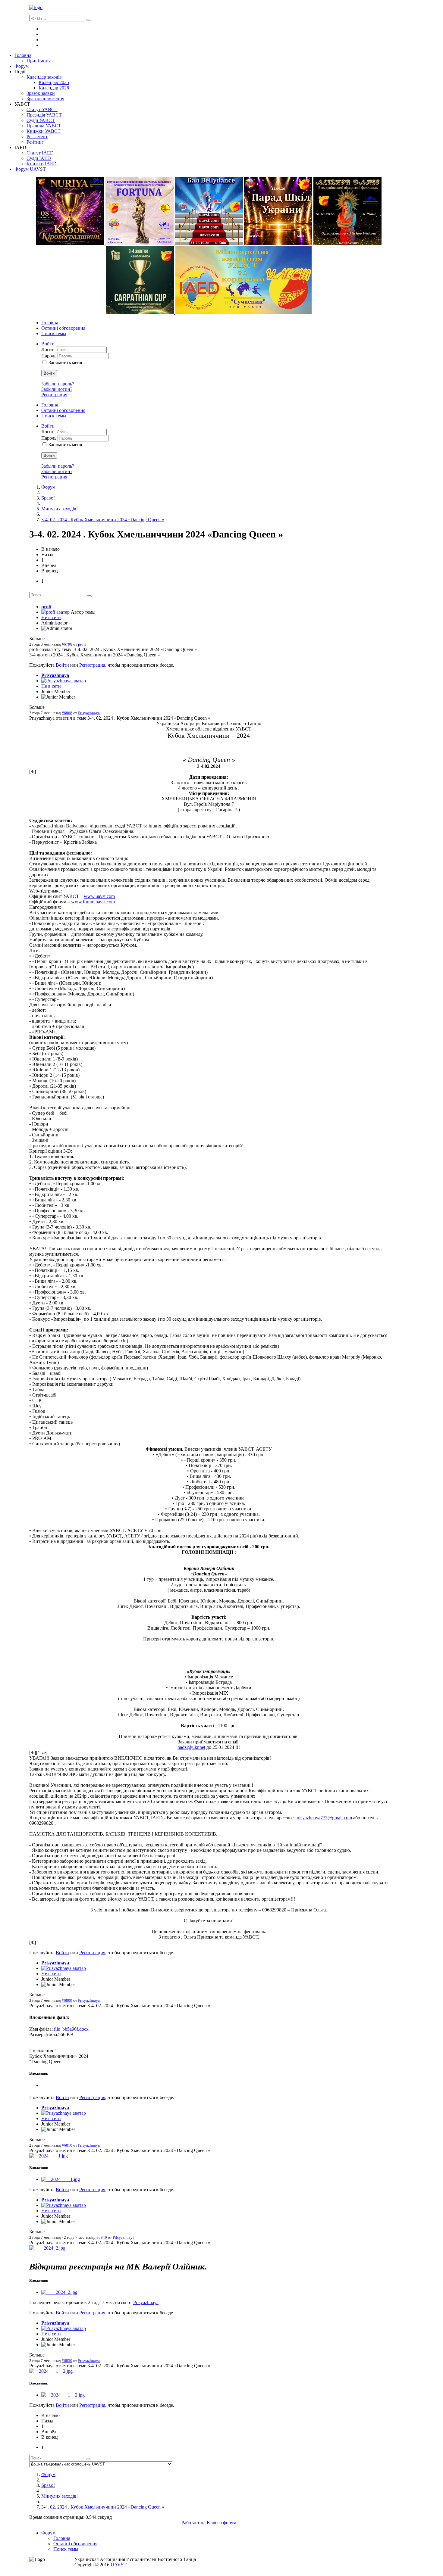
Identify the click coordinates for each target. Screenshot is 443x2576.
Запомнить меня (65, 362)
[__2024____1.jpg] (49, 2156)
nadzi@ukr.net (191, 1747)
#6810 (67, 2145)
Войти (49, 373)
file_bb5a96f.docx (71, 2029)
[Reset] (89, 20)
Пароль (49, 356)
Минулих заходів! (60, 509)
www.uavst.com (99, 896)
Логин (49, 349)
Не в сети (51, 617)
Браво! (48, 498)
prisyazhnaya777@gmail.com (324, 1818)
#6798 (67, 644)
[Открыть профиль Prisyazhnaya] (64, 681)
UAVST (119, 2565)
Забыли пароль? (58, 384)
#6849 (102, 2237)
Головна (50, 323)
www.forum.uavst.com (93, 902)
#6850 (67, 2361)
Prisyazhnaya (55, 675)
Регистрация (54, 395)
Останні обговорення (63, 328)
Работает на (193, 2523)
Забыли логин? (57, 389)
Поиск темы (54, 333)
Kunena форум (222, 2523)
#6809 (67, 2000)
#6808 (67, 713)
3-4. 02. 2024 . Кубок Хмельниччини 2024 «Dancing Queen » (103, 520)
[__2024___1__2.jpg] (51, 2371)
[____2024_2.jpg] (47, 2248)
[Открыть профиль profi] (55, 612)
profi (46, 607)
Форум (48, 487)
